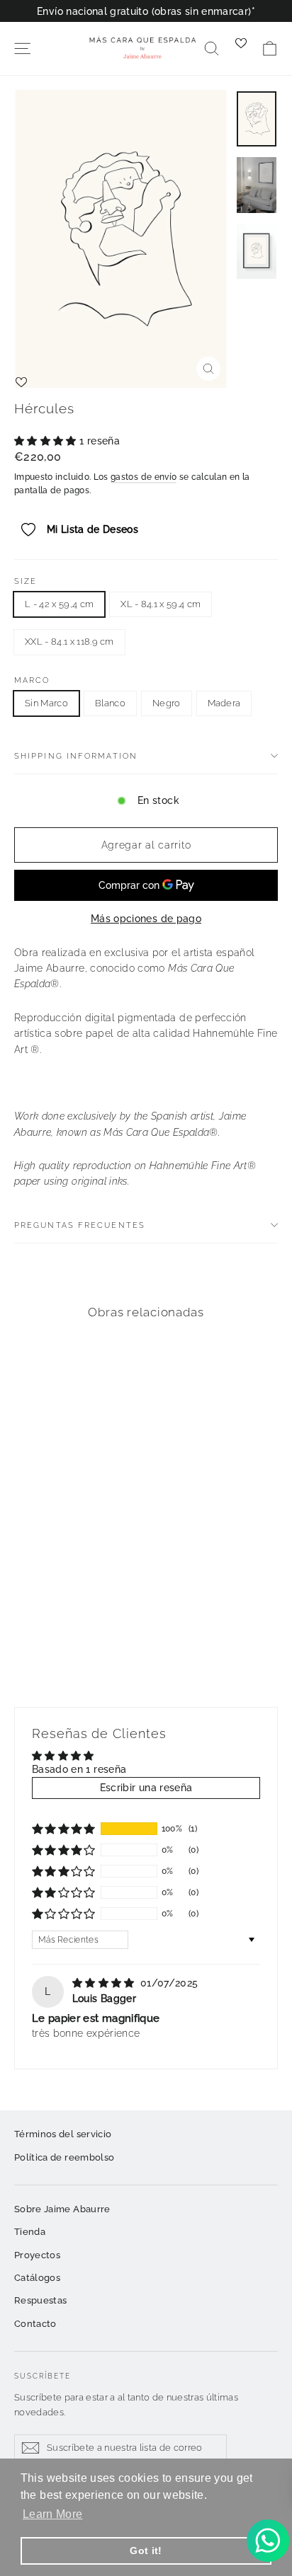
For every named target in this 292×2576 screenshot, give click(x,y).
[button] (47, 441)
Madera (224, 703)
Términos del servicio (63, 2134)
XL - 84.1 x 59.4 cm (161, 604)
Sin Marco (46, 703)
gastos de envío (144, 477)
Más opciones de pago (146, 919)
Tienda (30, 2232)
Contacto (35, 2324)
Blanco (110, 703)
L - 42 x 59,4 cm (59, 604)
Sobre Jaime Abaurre (62, 2209)
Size (26, 581)
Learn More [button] (53, 2514)
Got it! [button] (146, 2551)
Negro (167, 703)
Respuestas (41, 2300)
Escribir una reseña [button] (146, 1788)
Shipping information (76, 756)
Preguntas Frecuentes (80, 1225)
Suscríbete (43, 2376)
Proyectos (37, 2255)
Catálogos (37, 2278)
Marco (32, 680)
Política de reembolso (64, 2157)
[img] (105, 1983)
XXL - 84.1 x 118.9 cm (69, 642)
